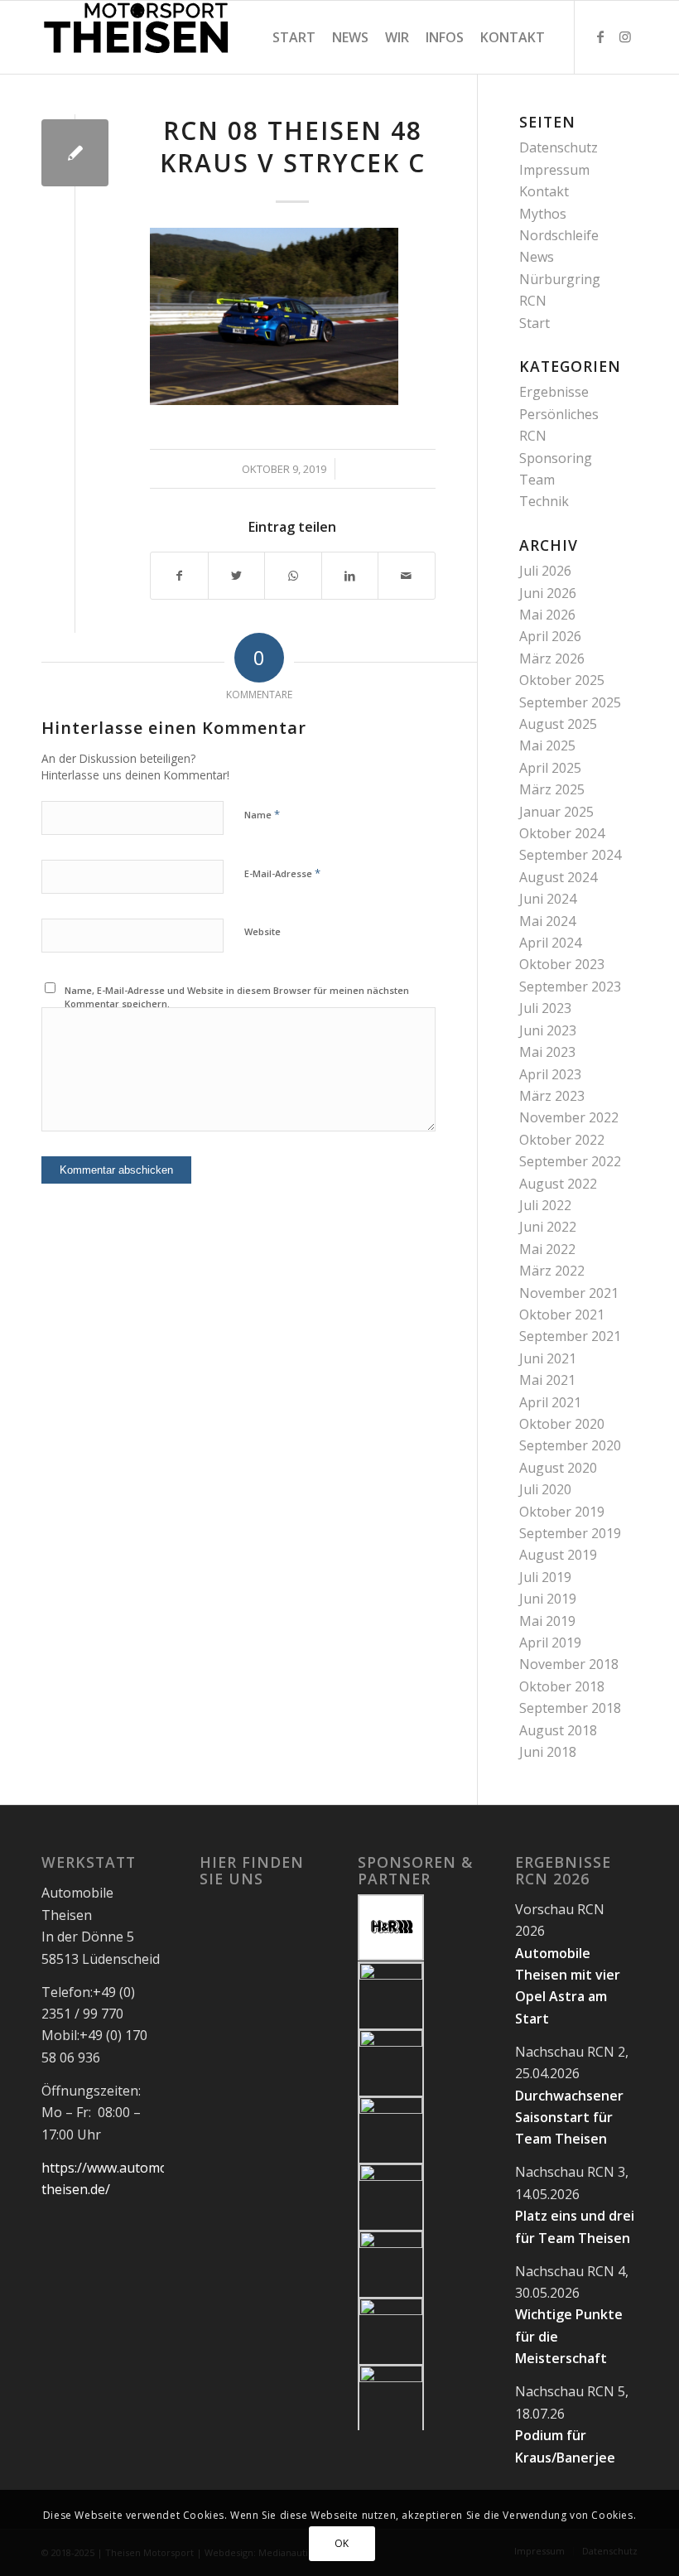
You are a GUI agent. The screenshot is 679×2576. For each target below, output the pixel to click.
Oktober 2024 (562, 833)
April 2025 (550, 768)
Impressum (554, 170)
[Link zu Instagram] (625, 36)
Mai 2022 (547, 1249)
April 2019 (550, 1643)
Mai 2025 (547, 745)
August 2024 (558, 877)
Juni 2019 (548, 1599)
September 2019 (570, 1533)
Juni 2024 (548, 899)
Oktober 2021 (562, 1315)
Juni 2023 (548, 1030)
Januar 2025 (556, 812)
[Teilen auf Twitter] (237, 576)
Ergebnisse (554, 392)
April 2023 (550, 1074)
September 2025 (570, 702)
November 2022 (569, 1117)
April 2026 (550, 636)
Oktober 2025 (562, 680)
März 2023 (552, 1096)
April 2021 (550, 1402)
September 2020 (570, 1445)
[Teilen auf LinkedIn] (350, 576)
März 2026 (552, 658)
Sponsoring (556, 458)
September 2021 (570, 1336)
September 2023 (570, 987)
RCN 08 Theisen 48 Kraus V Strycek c (293, 147)
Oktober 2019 (562, 1512)
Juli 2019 (545, 1577)
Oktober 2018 (562, 1686)
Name (262, 814)
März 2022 (552, 1271)
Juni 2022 (548, 1227)
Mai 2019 (547, 1621)
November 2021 (569, 1293)
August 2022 (558, 1184)
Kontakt (544, 191)
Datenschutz (559, 147)
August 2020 (558, 1468)
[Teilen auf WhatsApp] (293, 576)
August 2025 (558, 724)
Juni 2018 (548, 1752)
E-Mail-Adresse (282, 873)
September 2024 (570, 855)
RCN (533, 301)
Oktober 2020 (562, 1424)
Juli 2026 (545, 571)
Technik (544, 501)
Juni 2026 (548, 593)
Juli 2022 (545, 1205)
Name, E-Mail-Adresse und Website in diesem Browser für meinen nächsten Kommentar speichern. (237, 997)
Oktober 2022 (562, 1140)
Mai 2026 (547, 615)
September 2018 (570, 1708)
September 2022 (570, 1161)
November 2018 (569, 1664)
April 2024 (550, 943)
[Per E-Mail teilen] (407, 576)
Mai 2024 (547, 921)
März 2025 (552, 789)
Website (262, 931)
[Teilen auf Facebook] (179, 576)
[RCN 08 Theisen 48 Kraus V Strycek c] (75, 153)
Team (537, 480)
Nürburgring (560, 279)
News (537, 257)
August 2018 (558, 1730)
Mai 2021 (547, 1380)
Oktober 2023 (562, 964)
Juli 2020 (545, 1489)
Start (535, 323)
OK (342, 2543)
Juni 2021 (548, 1358)
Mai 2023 (547, 1052)
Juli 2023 (545, 1008)
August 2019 (558, 1555)
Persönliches (559, 414)
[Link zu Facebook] (600, 36)
